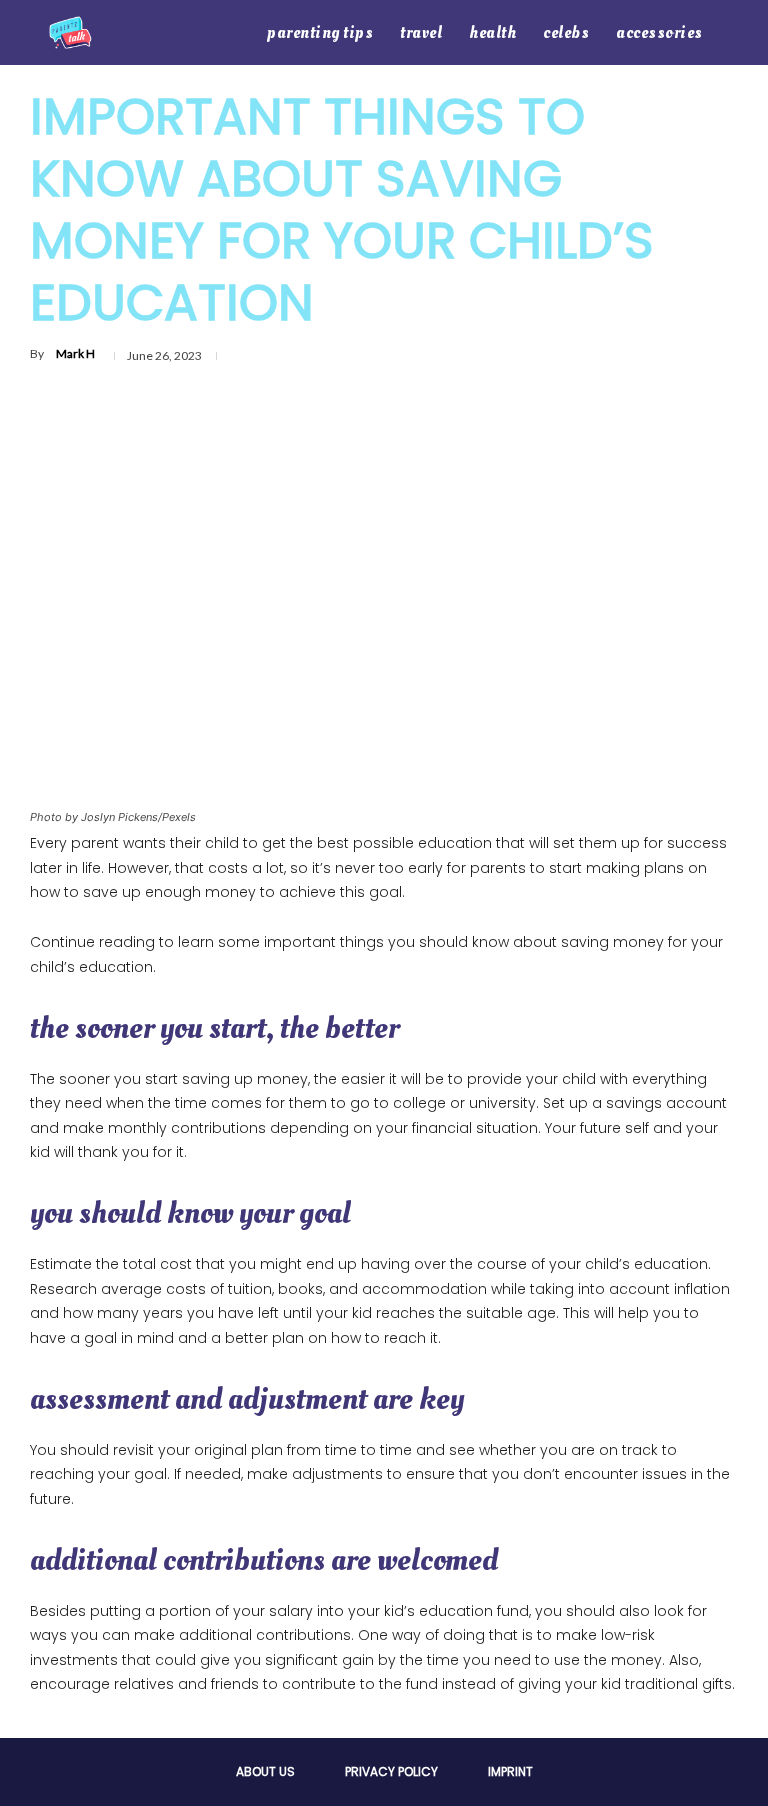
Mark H (75, 353)
